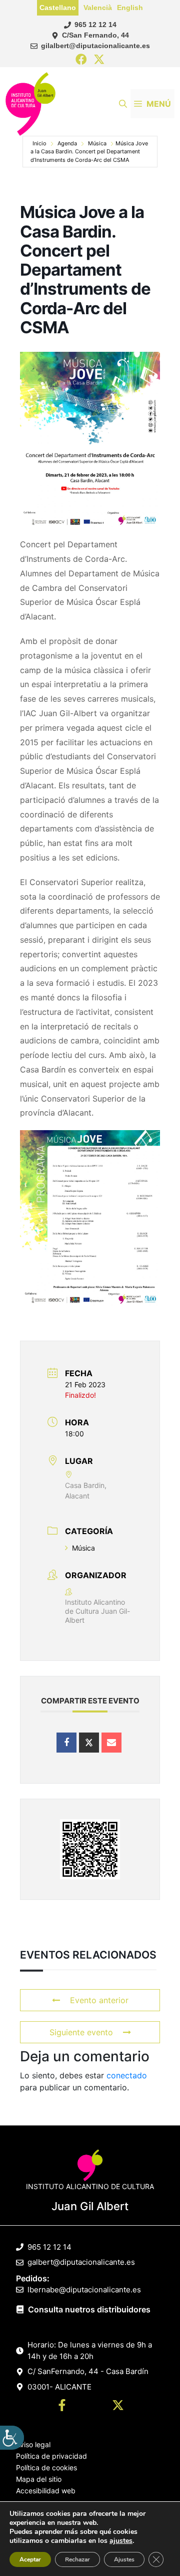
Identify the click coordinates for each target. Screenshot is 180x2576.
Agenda (67, 143)
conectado (127, 2075)
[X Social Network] (89, 1743)
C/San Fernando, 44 (95, 35)
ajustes (121, 2541)
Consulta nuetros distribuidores (89, 2309)
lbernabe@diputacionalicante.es (84, 2290)
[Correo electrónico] (111, 1743)
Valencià (98, 8)
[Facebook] (81, 60)
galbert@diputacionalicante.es (81, 2262)
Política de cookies (46, 2467)
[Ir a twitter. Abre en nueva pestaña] (118, 2407)
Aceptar (30, 2559)
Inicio (39, 143)
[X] (99, 60)
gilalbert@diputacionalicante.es (95, 46)
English (130, 8)
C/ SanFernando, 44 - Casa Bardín (88, 2371)
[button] (123, 104)
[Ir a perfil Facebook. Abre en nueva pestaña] (62, 2407)
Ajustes (124, 2559)
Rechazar (77, 2559)
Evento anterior (99, 2000)
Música (97, 143)
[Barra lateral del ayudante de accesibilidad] (12, 2438)
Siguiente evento (81, 2032)
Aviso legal (33, 2444)
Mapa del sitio (39, 2479)
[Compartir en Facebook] (66, 1743)
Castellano (58, 8)
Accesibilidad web (46, 2491)
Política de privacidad (51, 2456)
